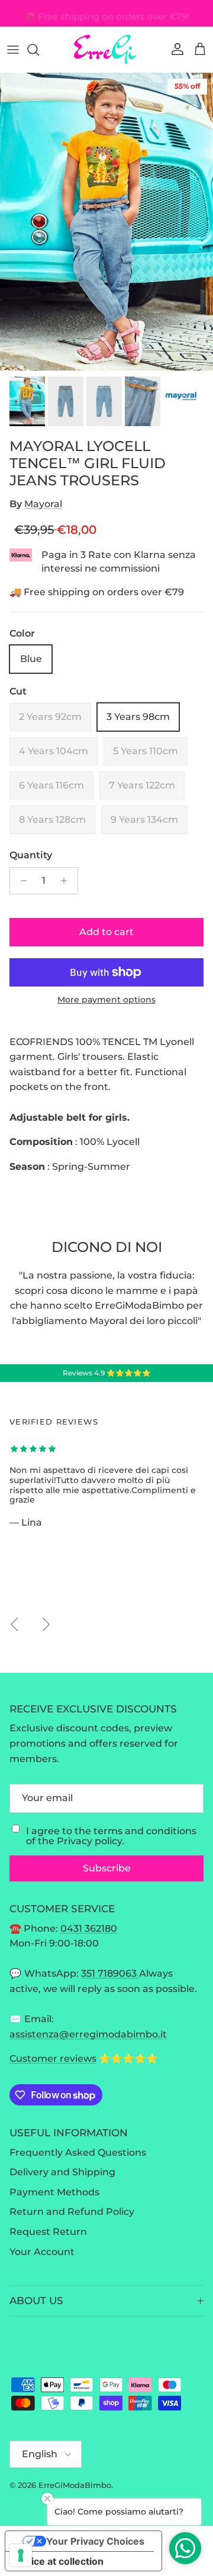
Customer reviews (53, 2058)
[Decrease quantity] (20, 881)
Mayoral (43, 504)
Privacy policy (89, 1841)
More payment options (106, 1000)
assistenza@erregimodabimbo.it (88, 2034)
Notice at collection (59, 2561)
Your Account (42, 2252)
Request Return (48, 2232)
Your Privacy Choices (95, 2541)
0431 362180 (89, 1928)
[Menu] (13, 50)
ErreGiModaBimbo (75, 2485)
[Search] (39, 50)
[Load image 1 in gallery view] (106, 222)
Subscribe (107, 1868)
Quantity (31, 855)
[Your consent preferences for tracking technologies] (21, 2555)
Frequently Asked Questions (78, 2152)
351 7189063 (110, 1973)
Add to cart (106, 932)
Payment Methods (54, 2192)
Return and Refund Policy (72, 2212)
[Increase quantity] (67, 881)
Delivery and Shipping (62, 2172)
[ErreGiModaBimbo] (106, 49)
